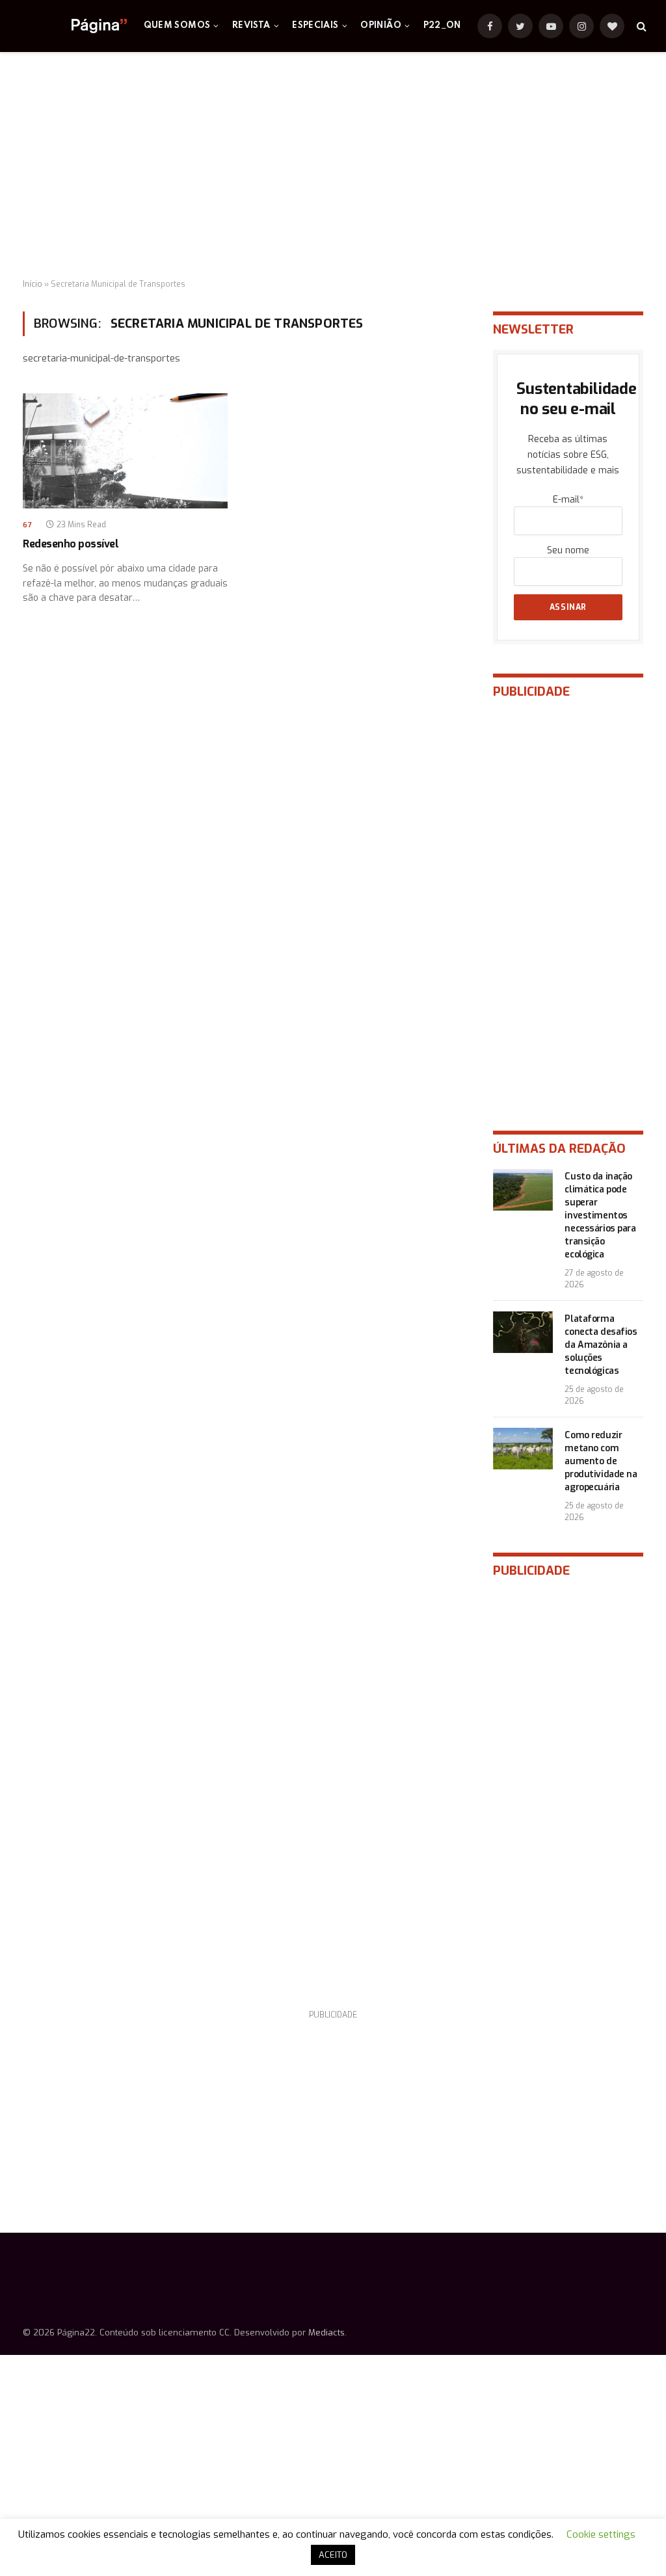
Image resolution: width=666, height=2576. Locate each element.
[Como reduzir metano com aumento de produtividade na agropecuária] (523, 1449)
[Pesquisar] (640, 26)
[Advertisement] (333, 166)
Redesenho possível (71, 544)
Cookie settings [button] (601, 2534)
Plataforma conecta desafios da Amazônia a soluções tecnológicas (601, 1345)
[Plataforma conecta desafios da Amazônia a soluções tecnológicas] (523, 1332)
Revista (251, 26)
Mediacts (326, 2333)
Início (33, 284)
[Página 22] (73, 26)
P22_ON (442, 26)
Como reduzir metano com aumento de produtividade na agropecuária (601, 1461)
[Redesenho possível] (125, 451)
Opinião (381, 26)
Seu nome (568, 550)
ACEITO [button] (333, 2555)
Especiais (315, 26)
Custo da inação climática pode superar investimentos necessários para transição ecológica (600, 1216)
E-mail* (568, 500)
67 (27, 525)
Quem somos (177, 26)
